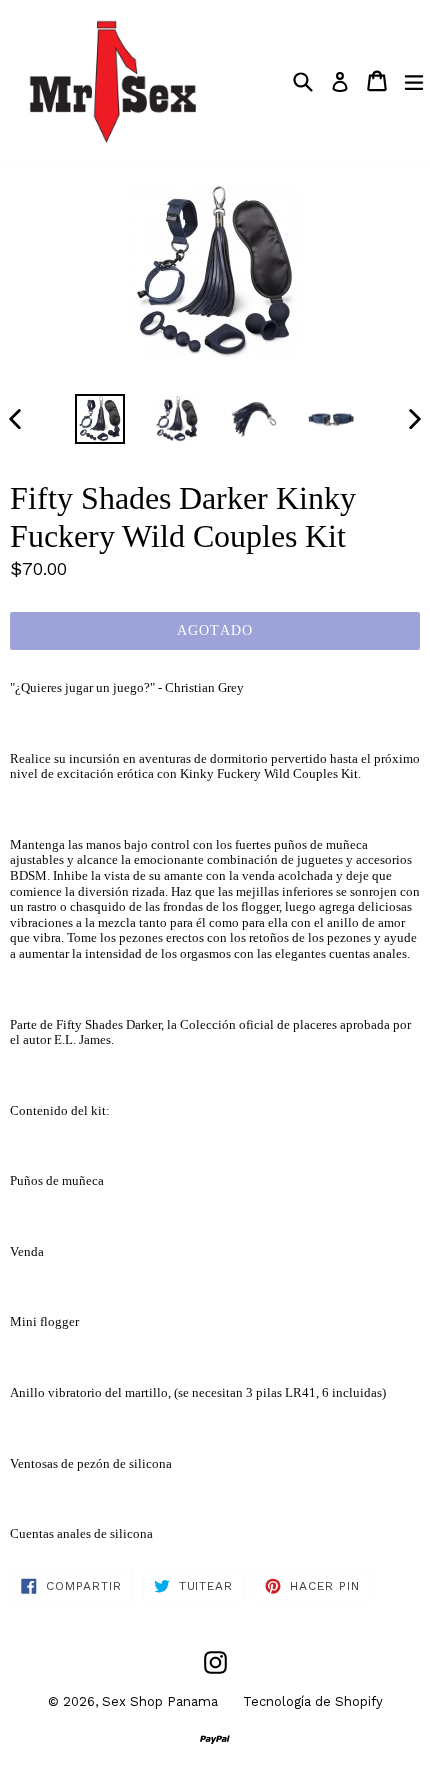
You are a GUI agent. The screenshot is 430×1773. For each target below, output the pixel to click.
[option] (99, 419)
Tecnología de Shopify (313, 1701)
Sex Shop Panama (160, 1701)
